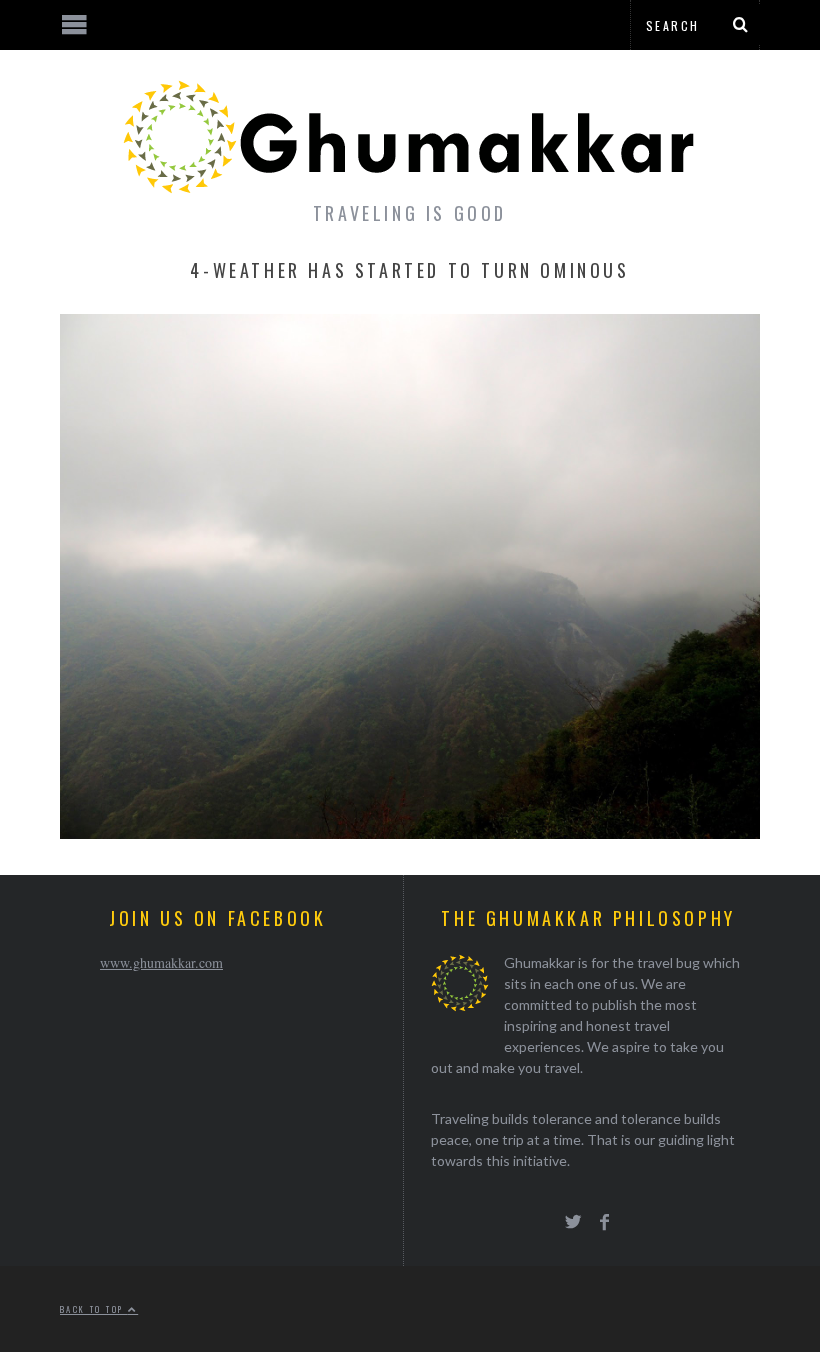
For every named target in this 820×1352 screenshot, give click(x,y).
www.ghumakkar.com (161, 962)
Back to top (94, 1309)
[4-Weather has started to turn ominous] (410, 832)
